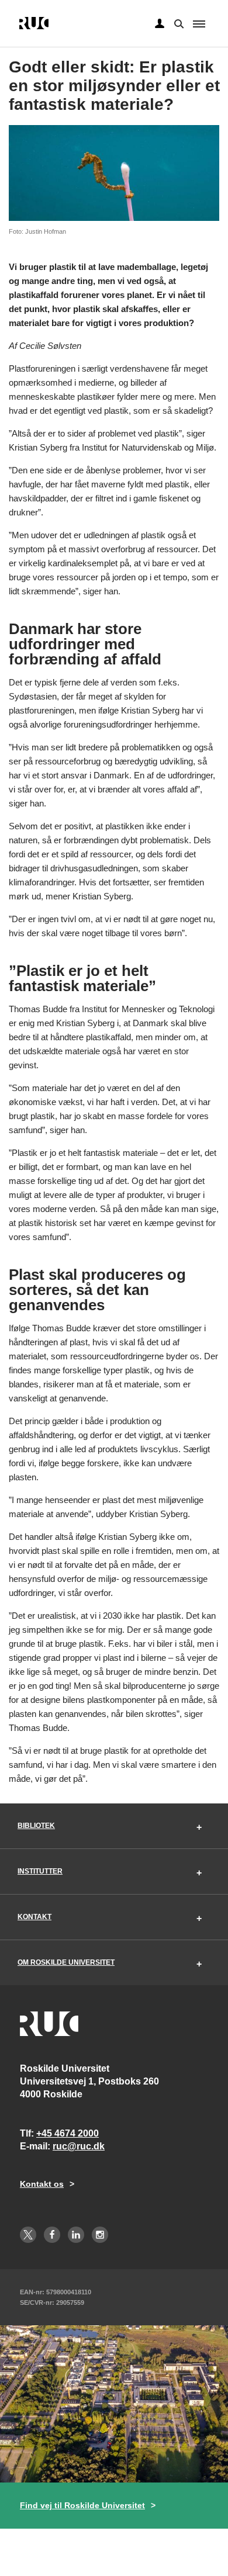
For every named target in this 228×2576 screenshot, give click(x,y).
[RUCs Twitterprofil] (28, 2235)
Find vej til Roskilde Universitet (82, 2505)
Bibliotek (36, 1826)
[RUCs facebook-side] (52, 2235)
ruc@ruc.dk (79, 2146)
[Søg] (178, 23)
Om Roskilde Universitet (66, 1962)
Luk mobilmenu (199, 24)
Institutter (40, 1871)
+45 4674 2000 (68, 2133)
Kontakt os (42, 2184)
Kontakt (34, 1917)
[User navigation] (160, 24)
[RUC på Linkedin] (76, 2235)
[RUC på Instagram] (100, 2235)
